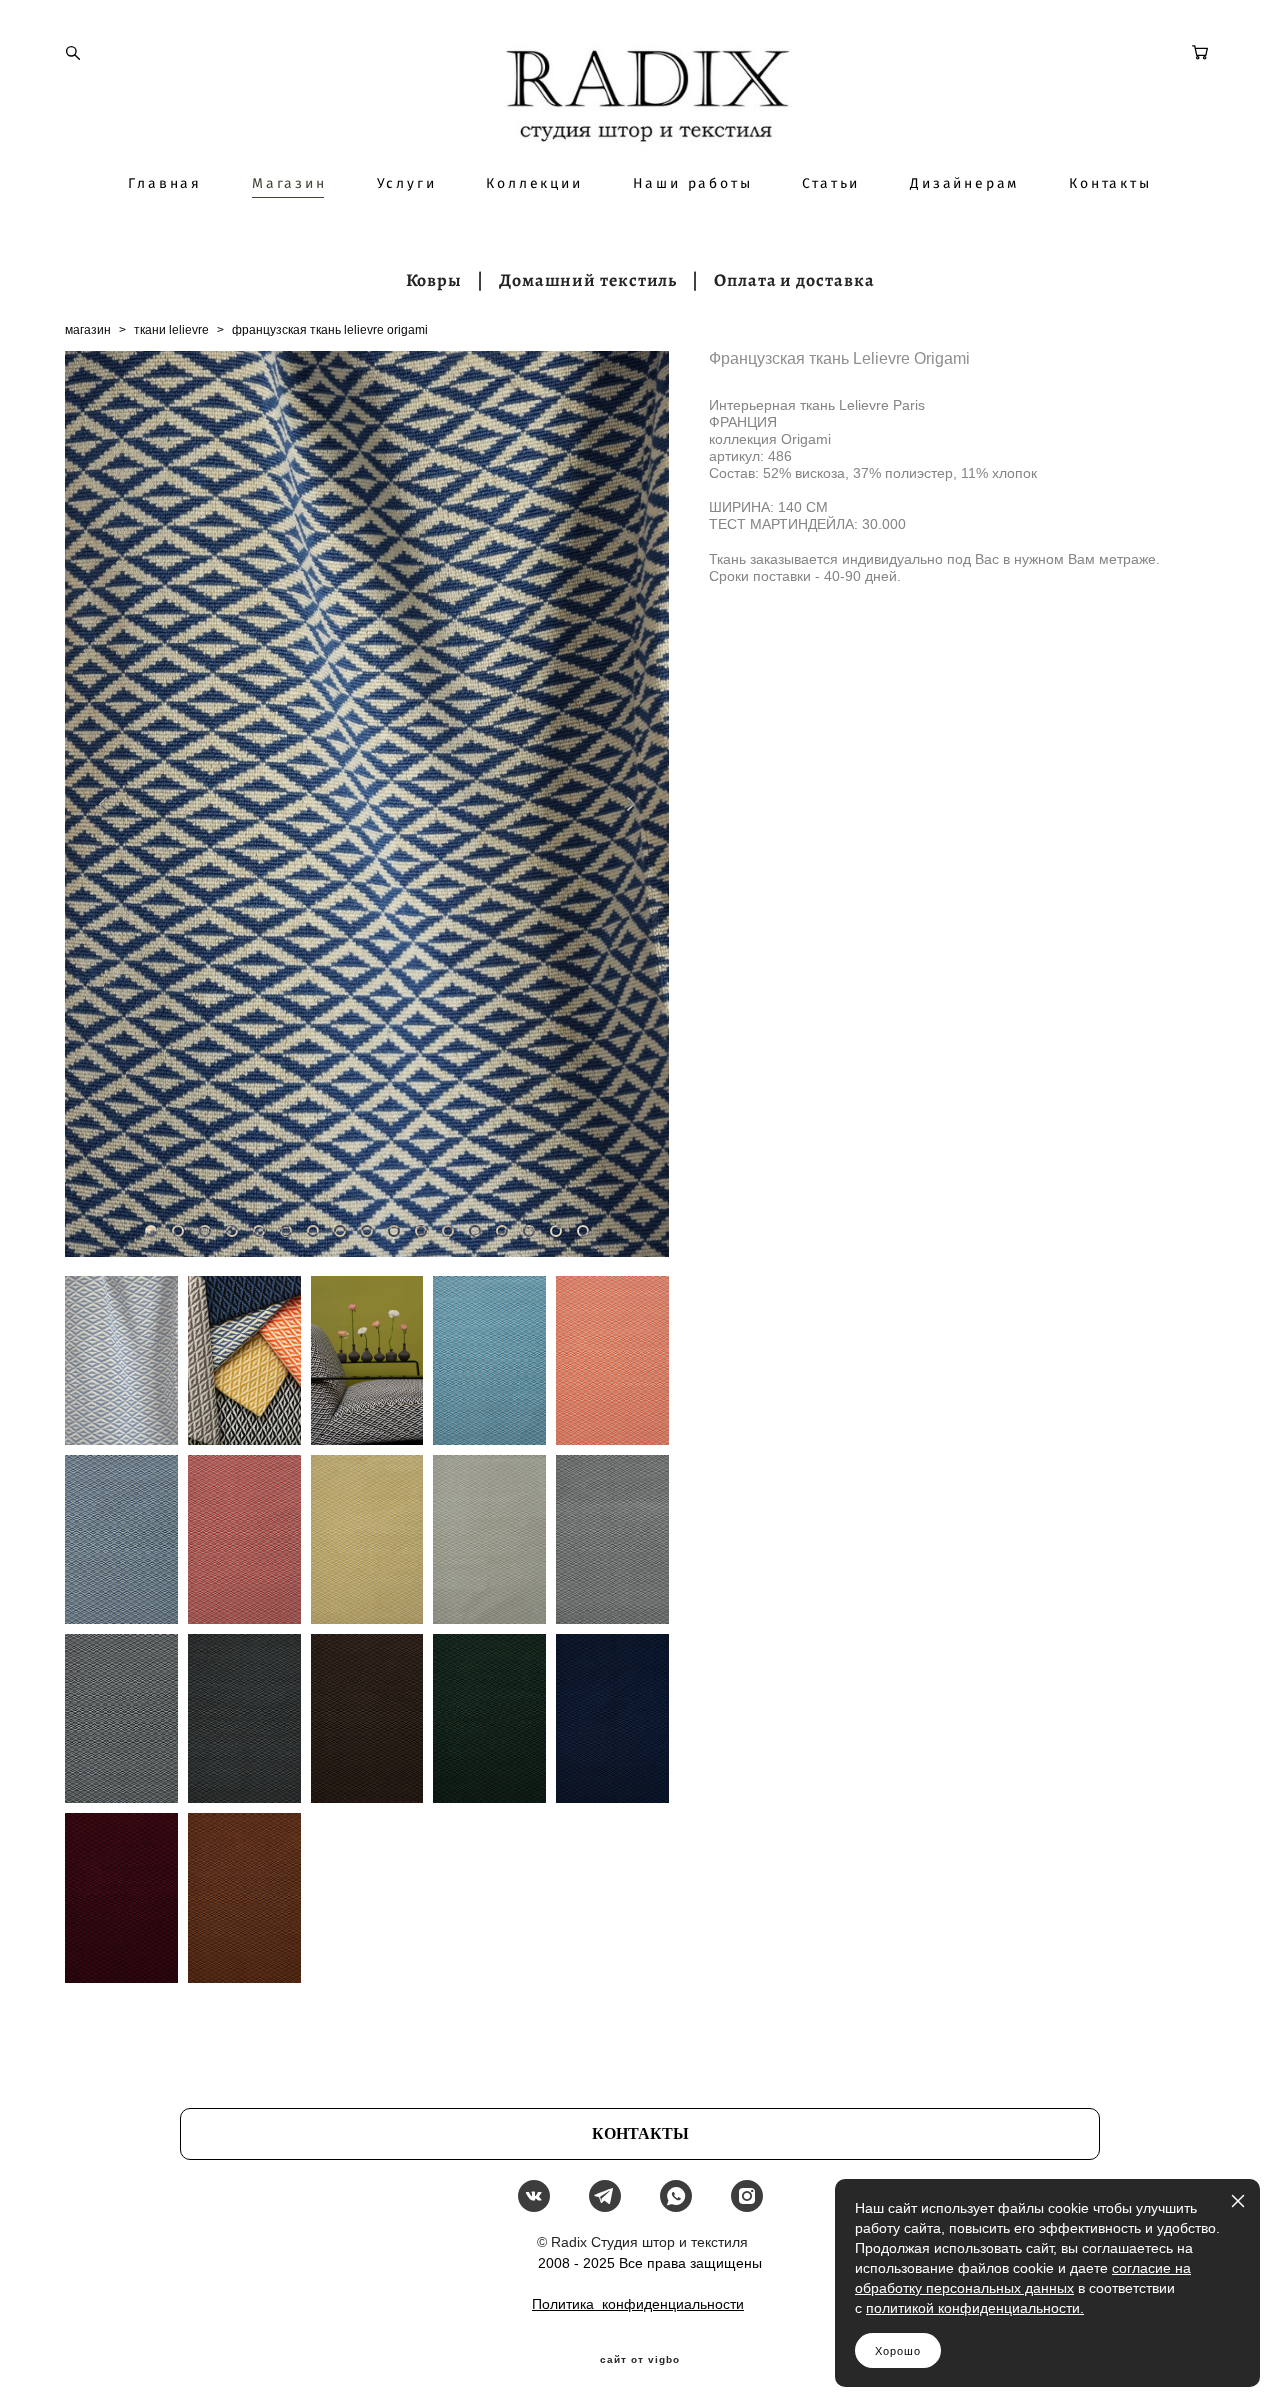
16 (556, 1231)
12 (448, 1231)
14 (502, 1231)
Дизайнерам (964, 184)
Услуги (407, 184)
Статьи (831, 184)
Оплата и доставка (794, 280)
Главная (165, 184)
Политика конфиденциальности (638, 2304)
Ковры (434, 280)
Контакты (1110, 184)
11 (421, 1231)
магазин (88, 330)
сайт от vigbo (640, 2360)
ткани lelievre (171, 330)
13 (475, 1231)
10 (394, 1231)
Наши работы (693, 184)
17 (583, 1231)
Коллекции (534, 184)
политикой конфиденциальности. (975, 2308)
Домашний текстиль (588, 280)
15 (529, 1231)
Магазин (289, 184)
